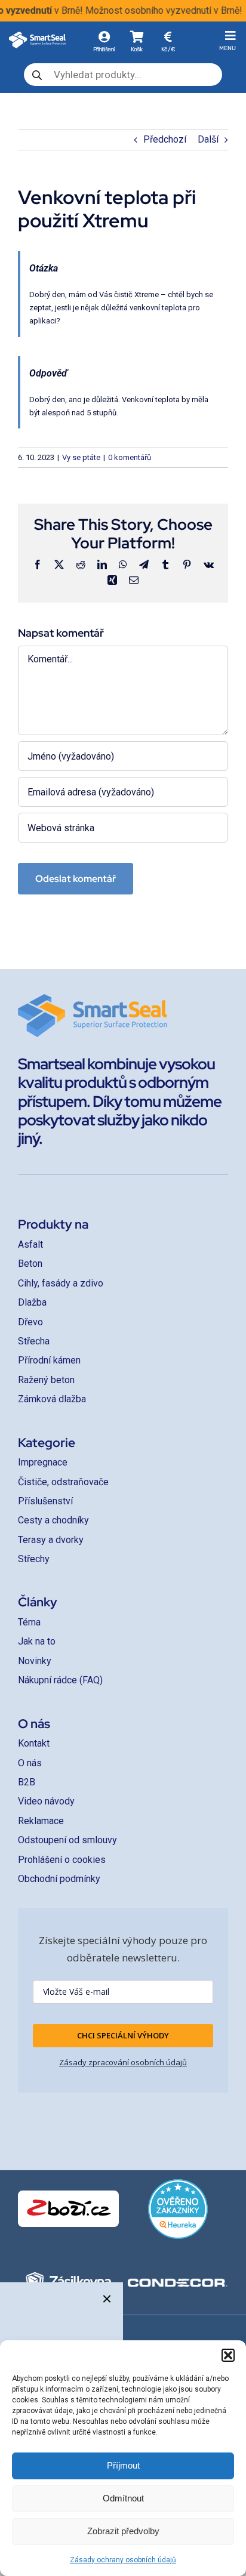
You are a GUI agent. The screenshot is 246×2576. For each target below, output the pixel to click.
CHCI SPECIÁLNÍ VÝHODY (123, 2035)
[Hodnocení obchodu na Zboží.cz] (68, 2209)
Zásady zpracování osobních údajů (123, 2062)
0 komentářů (130, 457)
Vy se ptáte (81, 457)
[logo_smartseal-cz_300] (37, 36)
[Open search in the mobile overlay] (123, 75)
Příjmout (123, 2465)
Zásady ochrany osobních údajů (123, 2560)
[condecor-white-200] (178, 2282)
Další (208, 139)
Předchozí (165, 139)
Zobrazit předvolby (123, 2531)
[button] (228, 2355)
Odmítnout (123, 2498)
